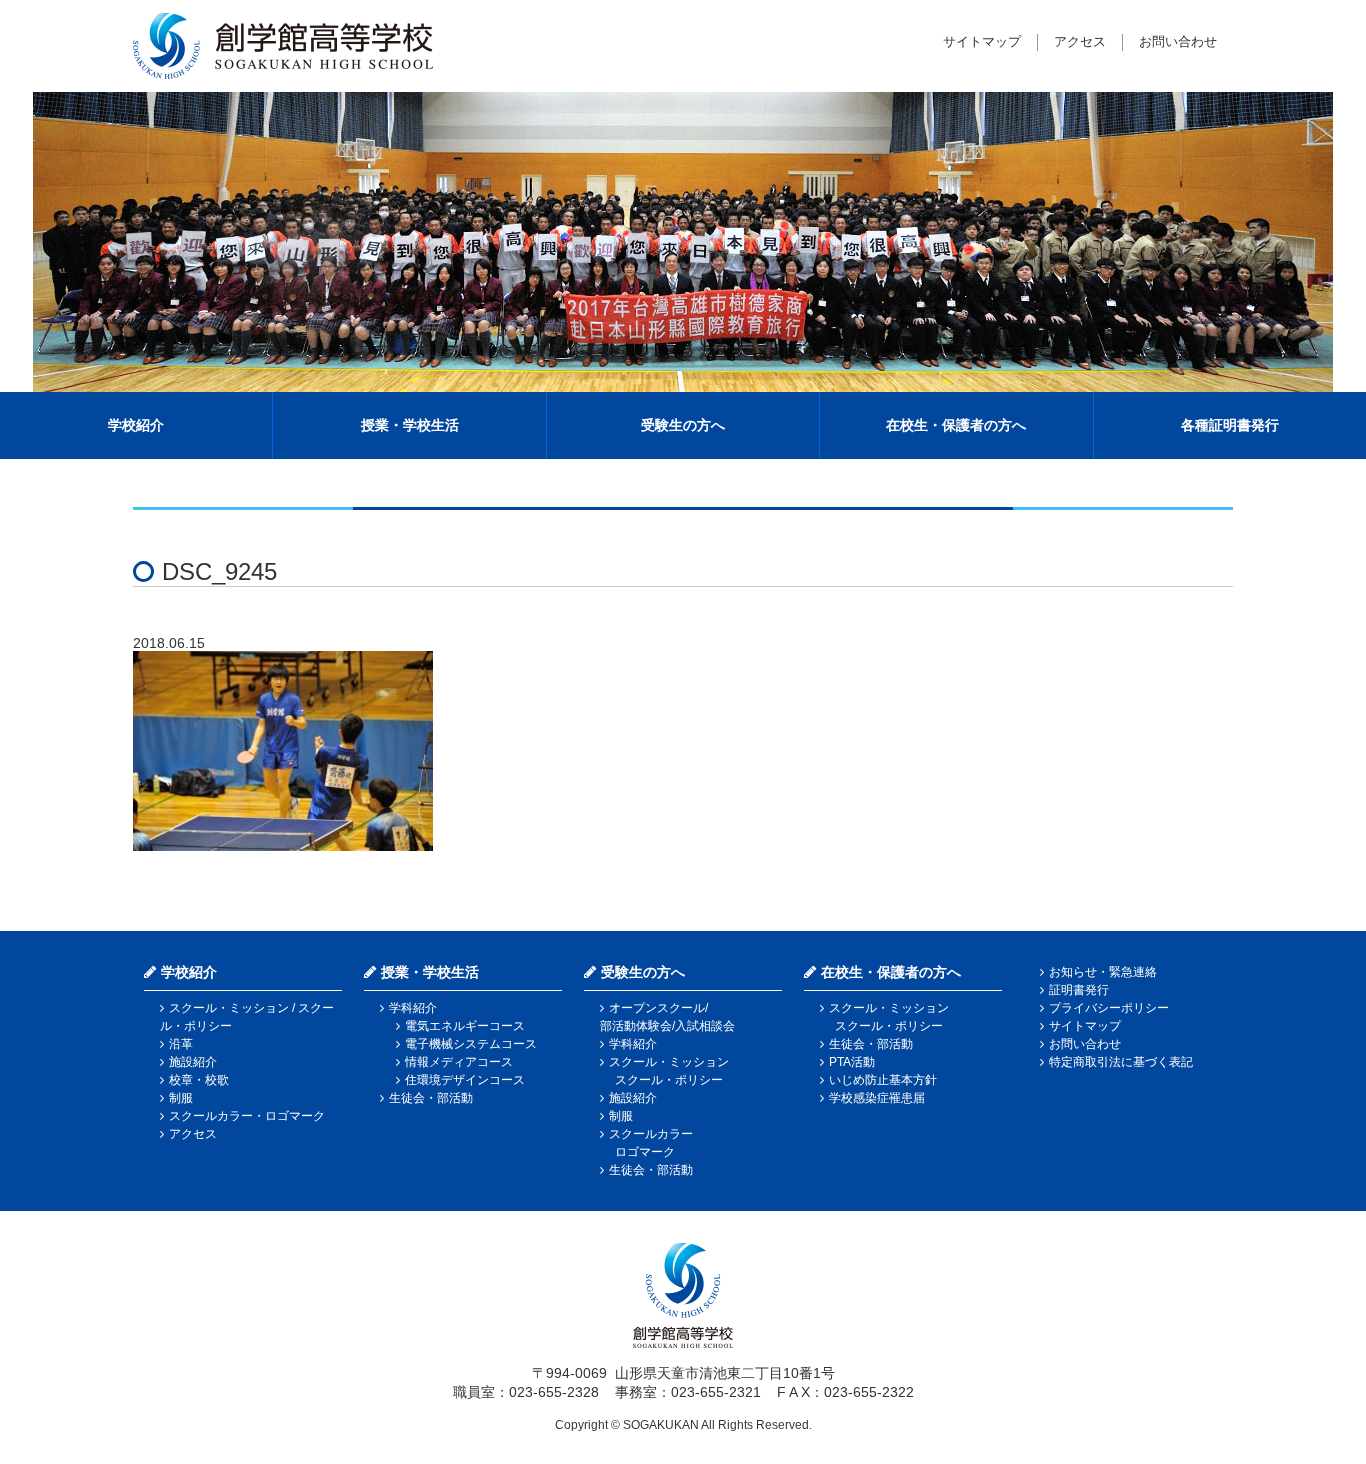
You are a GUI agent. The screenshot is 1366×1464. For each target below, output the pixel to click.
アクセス (1080, 41)
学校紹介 (136, 425)
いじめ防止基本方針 (883, 1080)
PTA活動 (852, 1062)
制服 (181, 1098)
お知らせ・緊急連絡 (1103, 972)
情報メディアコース (459, 1062)
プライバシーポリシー (1109, 1008)
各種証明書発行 (1230, 425)
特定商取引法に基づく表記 (1121, 1062)
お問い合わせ (1178, 41)
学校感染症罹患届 (877, 1098)
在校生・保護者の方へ (956, 425)
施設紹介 (193, 1062)
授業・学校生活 (410, 425)
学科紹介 (413, 1008)
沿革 (181, 1044)
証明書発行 (1079, 990)
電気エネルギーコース (465, 1026)
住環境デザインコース (465, 1080)
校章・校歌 (199, 1080)
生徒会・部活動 (431, 1098)
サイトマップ (982, 41)
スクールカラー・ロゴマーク (247, 1116)
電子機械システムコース (471, 1044)
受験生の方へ (683, 425)
